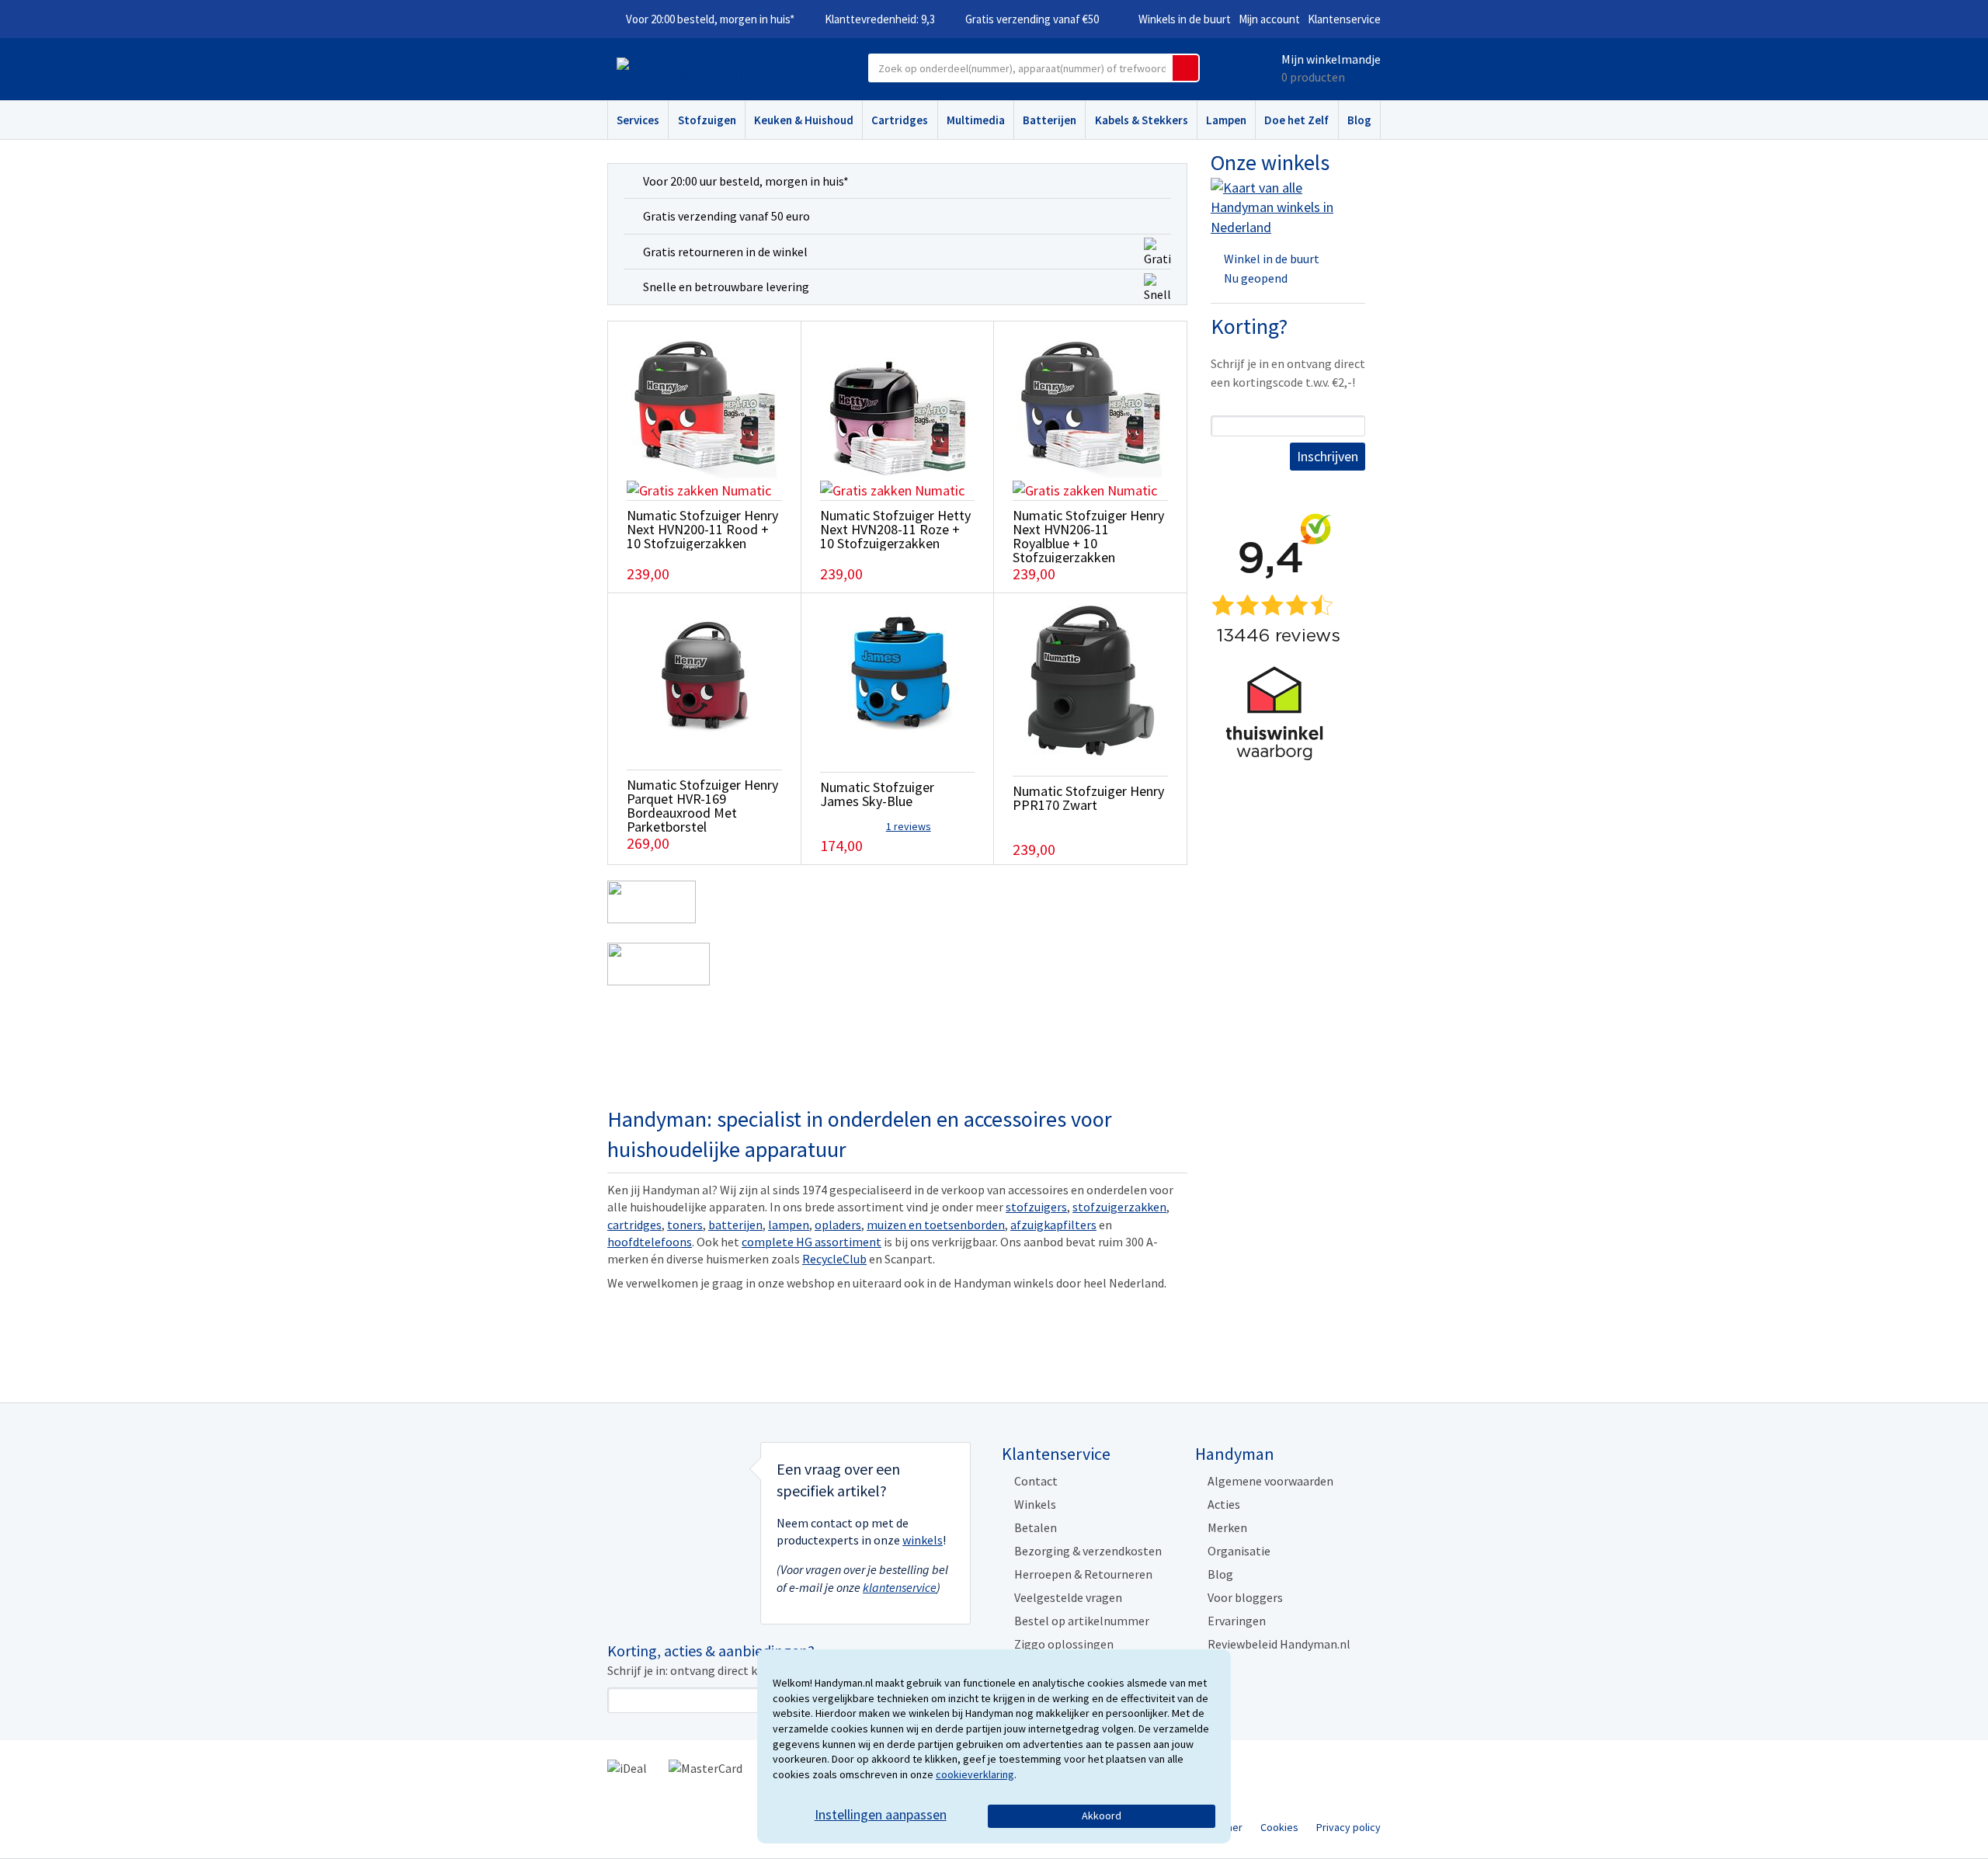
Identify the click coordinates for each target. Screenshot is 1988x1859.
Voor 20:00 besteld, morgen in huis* (710, 19)
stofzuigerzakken (1119, 1207)
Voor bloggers (1245, 1597)
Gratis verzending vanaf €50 (1032, 19)
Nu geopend (1256, 278)
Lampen (1226, 120)
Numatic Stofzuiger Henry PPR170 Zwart (1088, 798)
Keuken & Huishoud (804, 120)
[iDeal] (627, 1767)
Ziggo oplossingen (1064, 1644)
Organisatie (1239, 1551)
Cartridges (900, 120)
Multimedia (976, 120)
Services (638, 120)
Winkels (1035, 1504)
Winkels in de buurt (1185, 19)
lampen (789, 1225)
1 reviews (909, 826)
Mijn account (1269, 19)
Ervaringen (1237, 1621)
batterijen (735, 1225)
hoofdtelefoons (650, 1242)
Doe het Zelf (1296, 120)
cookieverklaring (975, 1774)
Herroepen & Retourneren (1083, 1574)
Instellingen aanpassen (881, 1814)
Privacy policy (1349, 1827)
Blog (1359, 120)
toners (685, 1225)
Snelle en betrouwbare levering (726, 287)
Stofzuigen (707, 120)
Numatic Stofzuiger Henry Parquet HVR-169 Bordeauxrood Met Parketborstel (702, 806)
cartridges (634, 1225)
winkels (923, 1540)
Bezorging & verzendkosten (1088, 1551)
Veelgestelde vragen (1068, 1597)
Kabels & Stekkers (1142, 120)
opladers (838, 1225)
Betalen (1036, 1527)
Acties (1224, 1504)
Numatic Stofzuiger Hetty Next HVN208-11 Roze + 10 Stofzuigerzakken (895, 529)
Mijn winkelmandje (1331, 59)
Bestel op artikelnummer (1082, 1621)
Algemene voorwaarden (1270, 1481)
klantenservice (900, 1587)
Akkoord (1102, 1816)
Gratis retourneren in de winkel (725, 252)
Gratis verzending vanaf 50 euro (726, 216)
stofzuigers (1036, 1207)
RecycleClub (834, 1259)
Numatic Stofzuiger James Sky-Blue (877, 794)
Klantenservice (1344, 19)
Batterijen (1050, 120)
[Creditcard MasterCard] (706, 1767)
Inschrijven (1328, 456)
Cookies (1279, 1827)
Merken (1227, 1527)
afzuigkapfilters (1053, 1225)
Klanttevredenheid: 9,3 (880, 19)
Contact (1036, 1481)
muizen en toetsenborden (936, 1225)
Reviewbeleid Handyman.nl (1279, 1644)
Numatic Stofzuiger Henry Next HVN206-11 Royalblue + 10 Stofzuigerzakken (1088, 536)
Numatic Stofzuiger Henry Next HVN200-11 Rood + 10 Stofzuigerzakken (702, 529)
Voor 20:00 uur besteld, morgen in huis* (746, 181)
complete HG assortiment (812, 1242)
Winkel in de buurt (1272, 259)
